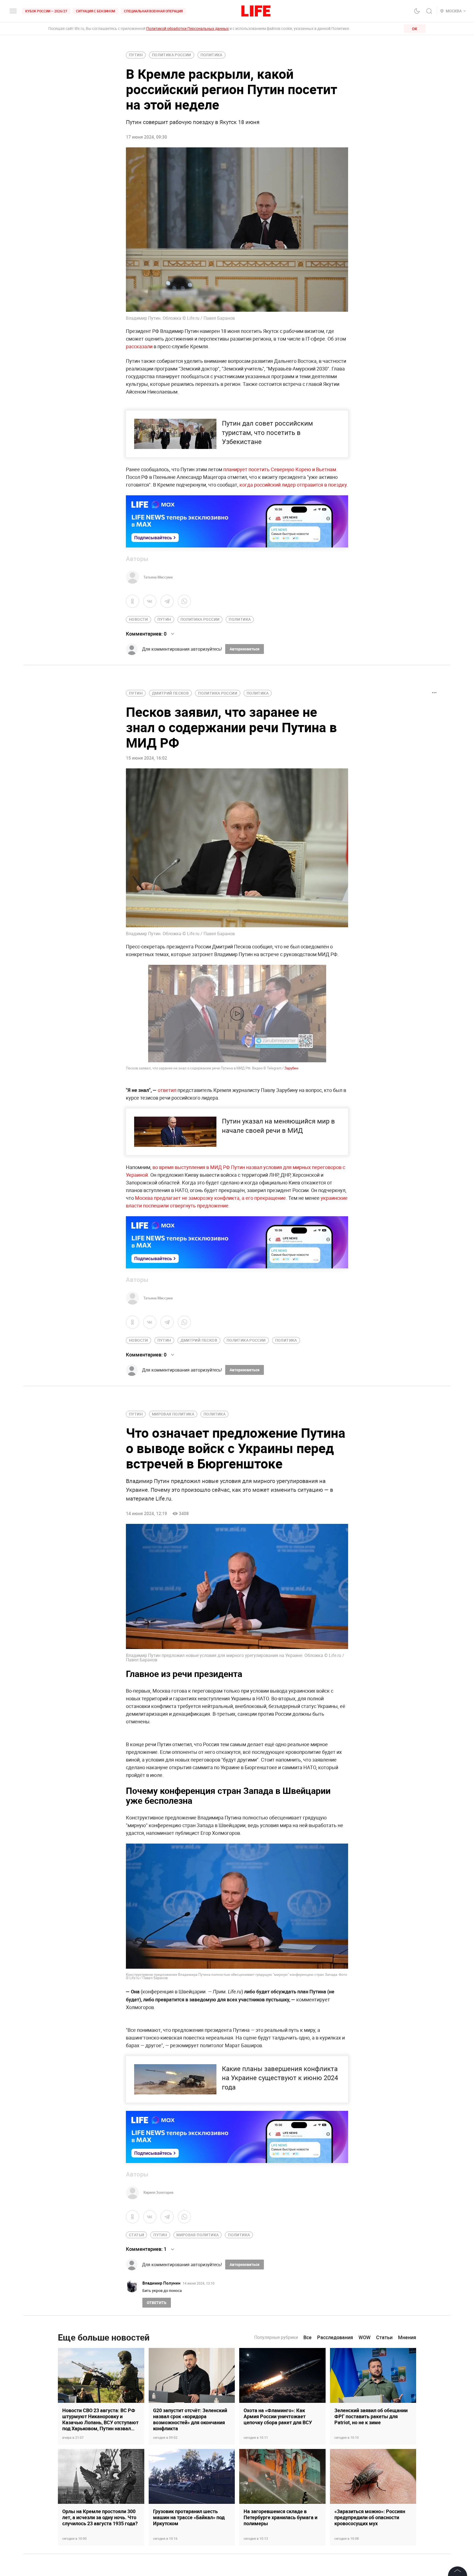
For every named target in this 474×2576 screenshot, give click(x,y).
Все (307, 2337)
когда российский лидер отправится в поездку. (293, 485)
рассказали (139, 346)
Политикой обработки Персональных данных (187, 28)
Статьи (384, 2337)
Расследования (335, 2337)
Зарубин (291, 1068)
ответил (167, 1090)
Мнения (407, 2337)
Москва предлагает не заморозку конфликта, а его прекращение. (212, 1198)
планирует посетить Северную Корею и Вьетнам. (280, 469)
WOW (365, 2337)
